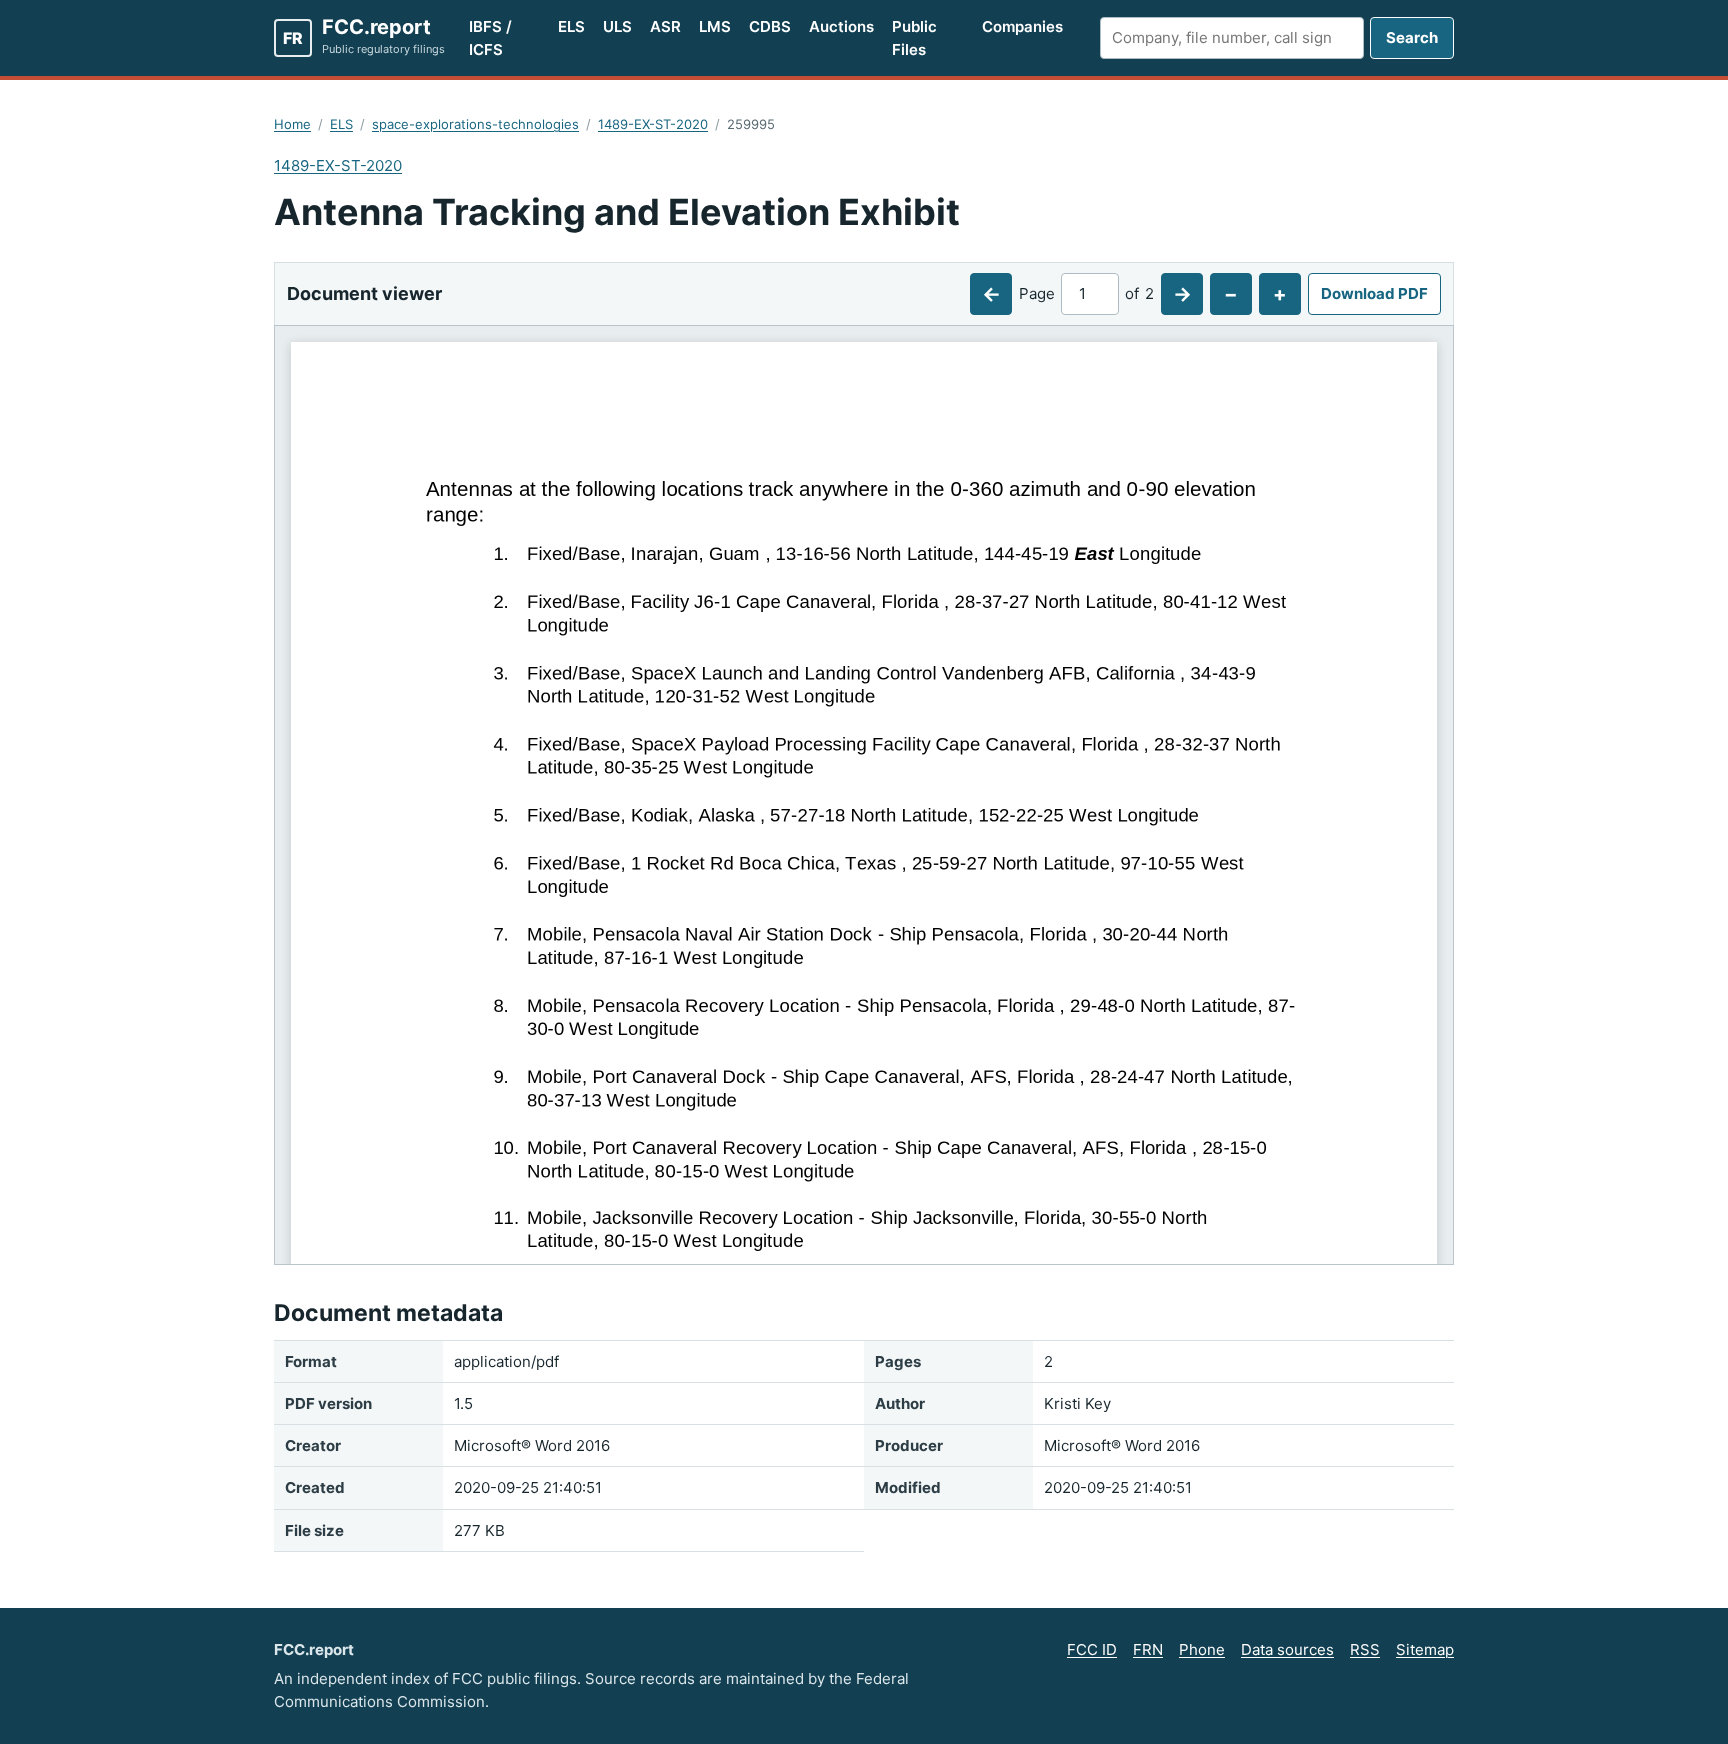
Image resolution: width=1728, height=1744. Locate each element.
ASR (665, 26)
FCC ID (1092, 1649)
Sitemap (1425, 1649)
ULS (617, 26)
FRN (1148, 1649)
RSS (1365, 1649)
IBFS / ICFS (490, 38)
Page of (1086, 293)
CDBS (770, 26)
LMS (715, 26)
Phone (1202, 1649)
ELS (571, 26)
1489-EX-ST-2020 (653, 124)
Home (292, 124)
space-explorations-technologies (475, 124)
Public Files (914, 38)
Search (1412, 37)
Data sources (1287, 1649)
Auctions (841, 26)
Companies (1022, 26)
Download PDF (1374, 293)
